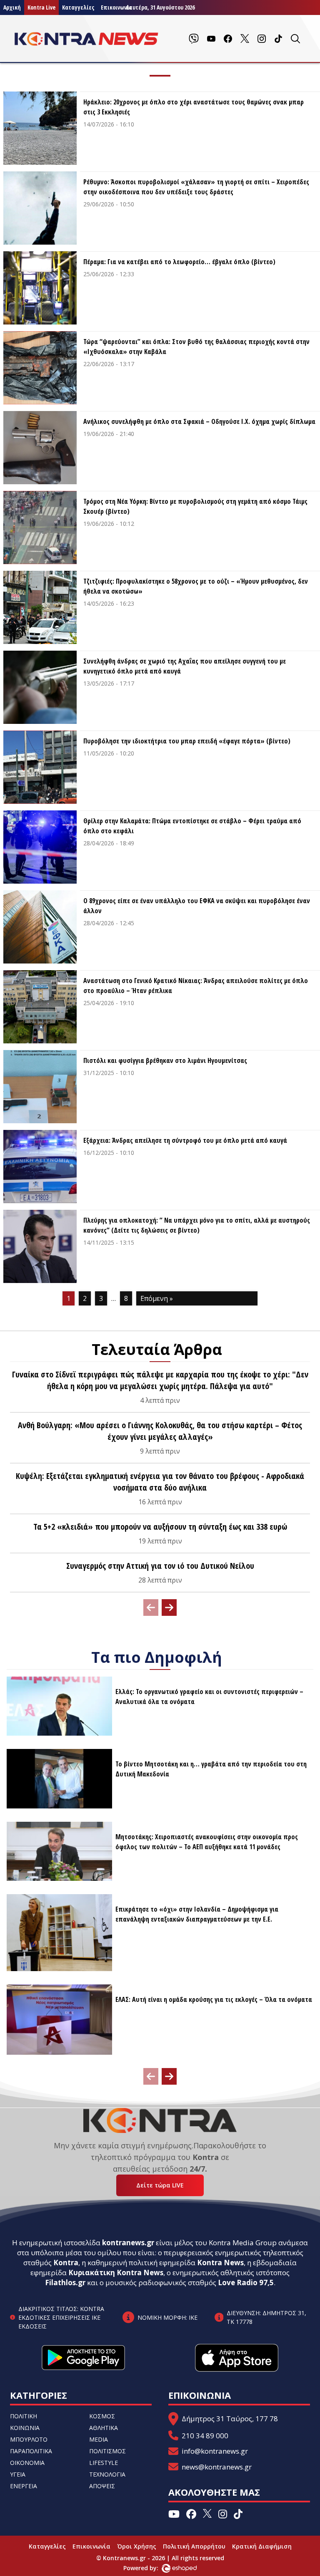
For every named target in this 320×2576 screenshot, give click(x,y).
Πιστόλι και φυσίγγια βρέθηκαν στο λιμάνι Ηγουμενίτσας (165, 1060)
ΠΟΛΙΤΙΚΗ (24, 2416)
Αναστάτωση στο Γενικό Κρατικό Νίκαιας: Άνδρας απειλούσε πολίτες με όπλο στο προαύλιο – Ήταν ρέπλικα (196, 986)
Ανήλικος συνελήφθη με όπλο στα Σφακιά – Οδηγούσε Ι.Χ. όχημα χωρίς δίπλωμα (199, 421)
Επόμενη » (157, 1298)
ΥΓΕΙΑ (18, 2474)
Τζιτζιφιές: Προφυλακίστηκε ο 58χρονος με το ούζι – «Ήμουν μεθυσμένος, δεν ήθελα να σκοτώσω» (196, 586)
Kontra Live (41, 7)
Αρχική (12, 7)
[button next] (169, 1608)
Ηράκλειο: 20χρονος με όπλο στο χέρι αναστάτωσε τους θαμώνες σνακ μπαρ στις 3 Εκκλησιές (194, 107)
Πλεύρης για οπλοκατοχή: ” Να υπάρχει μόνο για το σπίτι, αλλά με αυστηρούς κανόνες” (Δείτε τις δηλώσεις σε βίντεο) (197, 1225)
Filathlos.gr (65, 2282)
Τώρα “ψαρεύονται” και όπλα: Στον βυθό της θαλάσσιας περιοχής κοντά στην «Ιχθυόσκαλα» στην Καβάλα (196, 347)
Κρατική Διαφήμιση (262, 2546)
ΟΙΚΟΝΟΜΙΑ (27, 2463)
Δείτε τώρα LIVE (160, 2185)
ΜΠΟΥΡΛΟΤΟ (29, 2439)
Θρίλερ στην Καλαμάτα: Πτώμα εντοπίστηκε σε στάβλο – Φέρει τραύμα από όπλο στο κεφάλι (192, 826)
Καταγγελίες (78, 7)
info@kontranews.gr (215, 2451)
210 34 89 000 (205, 2436)
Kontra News (220, 2263)
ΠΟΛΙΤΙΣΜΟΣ (107, 2451)
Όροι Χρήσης (137, 2546)
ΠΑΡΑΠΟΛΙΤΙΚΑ (31, 2451)
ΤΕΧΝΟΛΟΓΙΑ (107, 2474)
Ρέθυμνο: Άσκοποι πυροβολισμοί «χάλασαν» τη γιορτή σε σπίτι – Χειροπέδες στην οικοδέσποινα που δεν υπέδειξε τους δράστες (196, 187)
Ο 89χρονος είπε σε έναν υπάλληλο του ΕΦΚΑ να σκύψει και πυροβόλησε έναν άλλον (197, 906)
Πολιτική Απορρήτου (194, 2546)
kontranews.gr (128, 2243)
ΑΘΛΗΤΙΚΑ (104, 2428)
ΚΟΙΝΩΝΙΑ (25, 2428)
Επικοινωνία (91, 2546)
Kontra (66, 2263)
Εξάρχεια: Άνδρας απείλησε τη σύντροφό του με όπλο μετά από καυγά (185, 1140)
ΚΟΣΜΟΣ (102, 2416)
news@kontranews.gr (217, 2467)
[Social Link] (194, 39)
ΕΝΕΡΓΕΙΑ (24, 2486)
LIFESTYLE (104, 2463)
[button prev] (151, 1608)
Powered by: (150, 2568)
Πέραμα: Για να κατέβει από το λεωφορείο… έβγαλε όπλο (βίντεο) (179, 262)
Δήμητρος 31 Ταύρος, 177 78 (230, 2419)
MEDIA (99, 2439)
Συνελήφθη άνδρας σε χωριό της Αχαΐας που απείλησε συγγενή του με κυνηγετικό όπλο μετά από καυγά (185, 666)
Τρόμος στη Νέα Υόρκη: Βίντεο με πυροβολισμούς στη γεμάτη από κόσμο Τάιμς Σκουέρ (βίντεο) (195, 506)
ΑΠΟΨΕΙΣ (102, 2486)
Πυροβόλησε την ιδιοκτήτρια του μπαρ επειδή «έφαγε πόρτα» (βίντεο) (187, 741)
